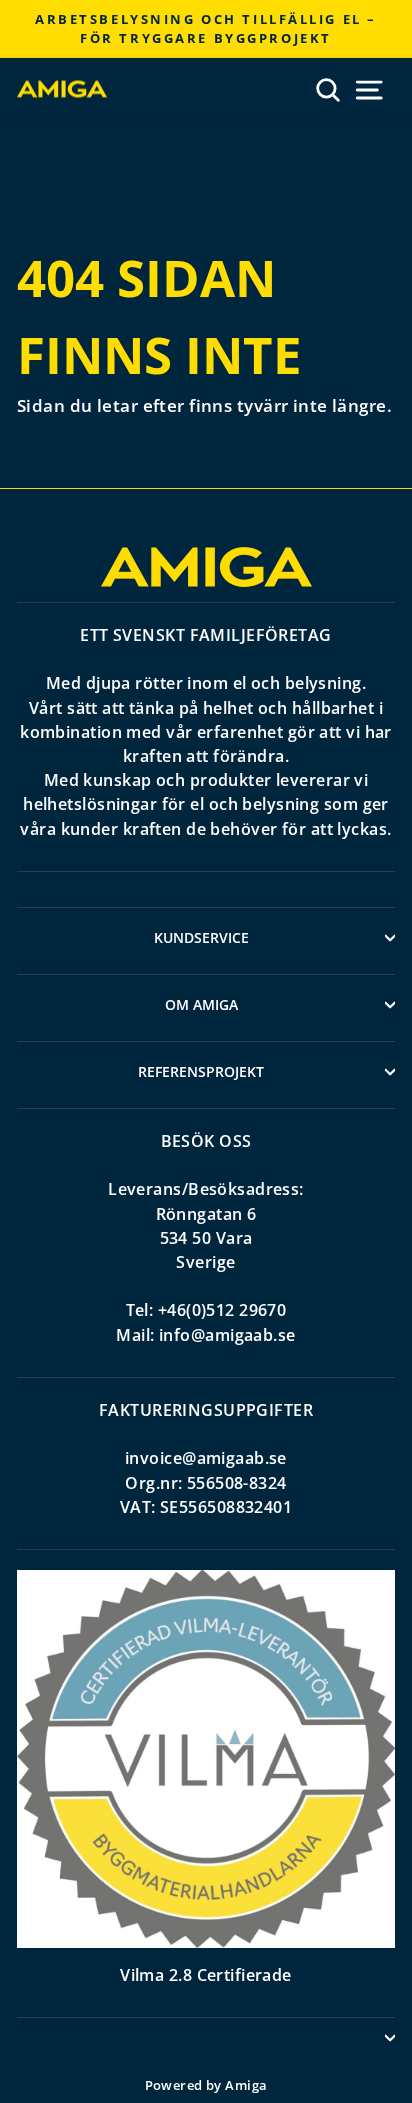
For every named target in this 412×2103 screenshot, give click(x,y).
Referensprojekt (201, 1071)
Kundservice (201, 937)
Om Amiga (201, 1004)
